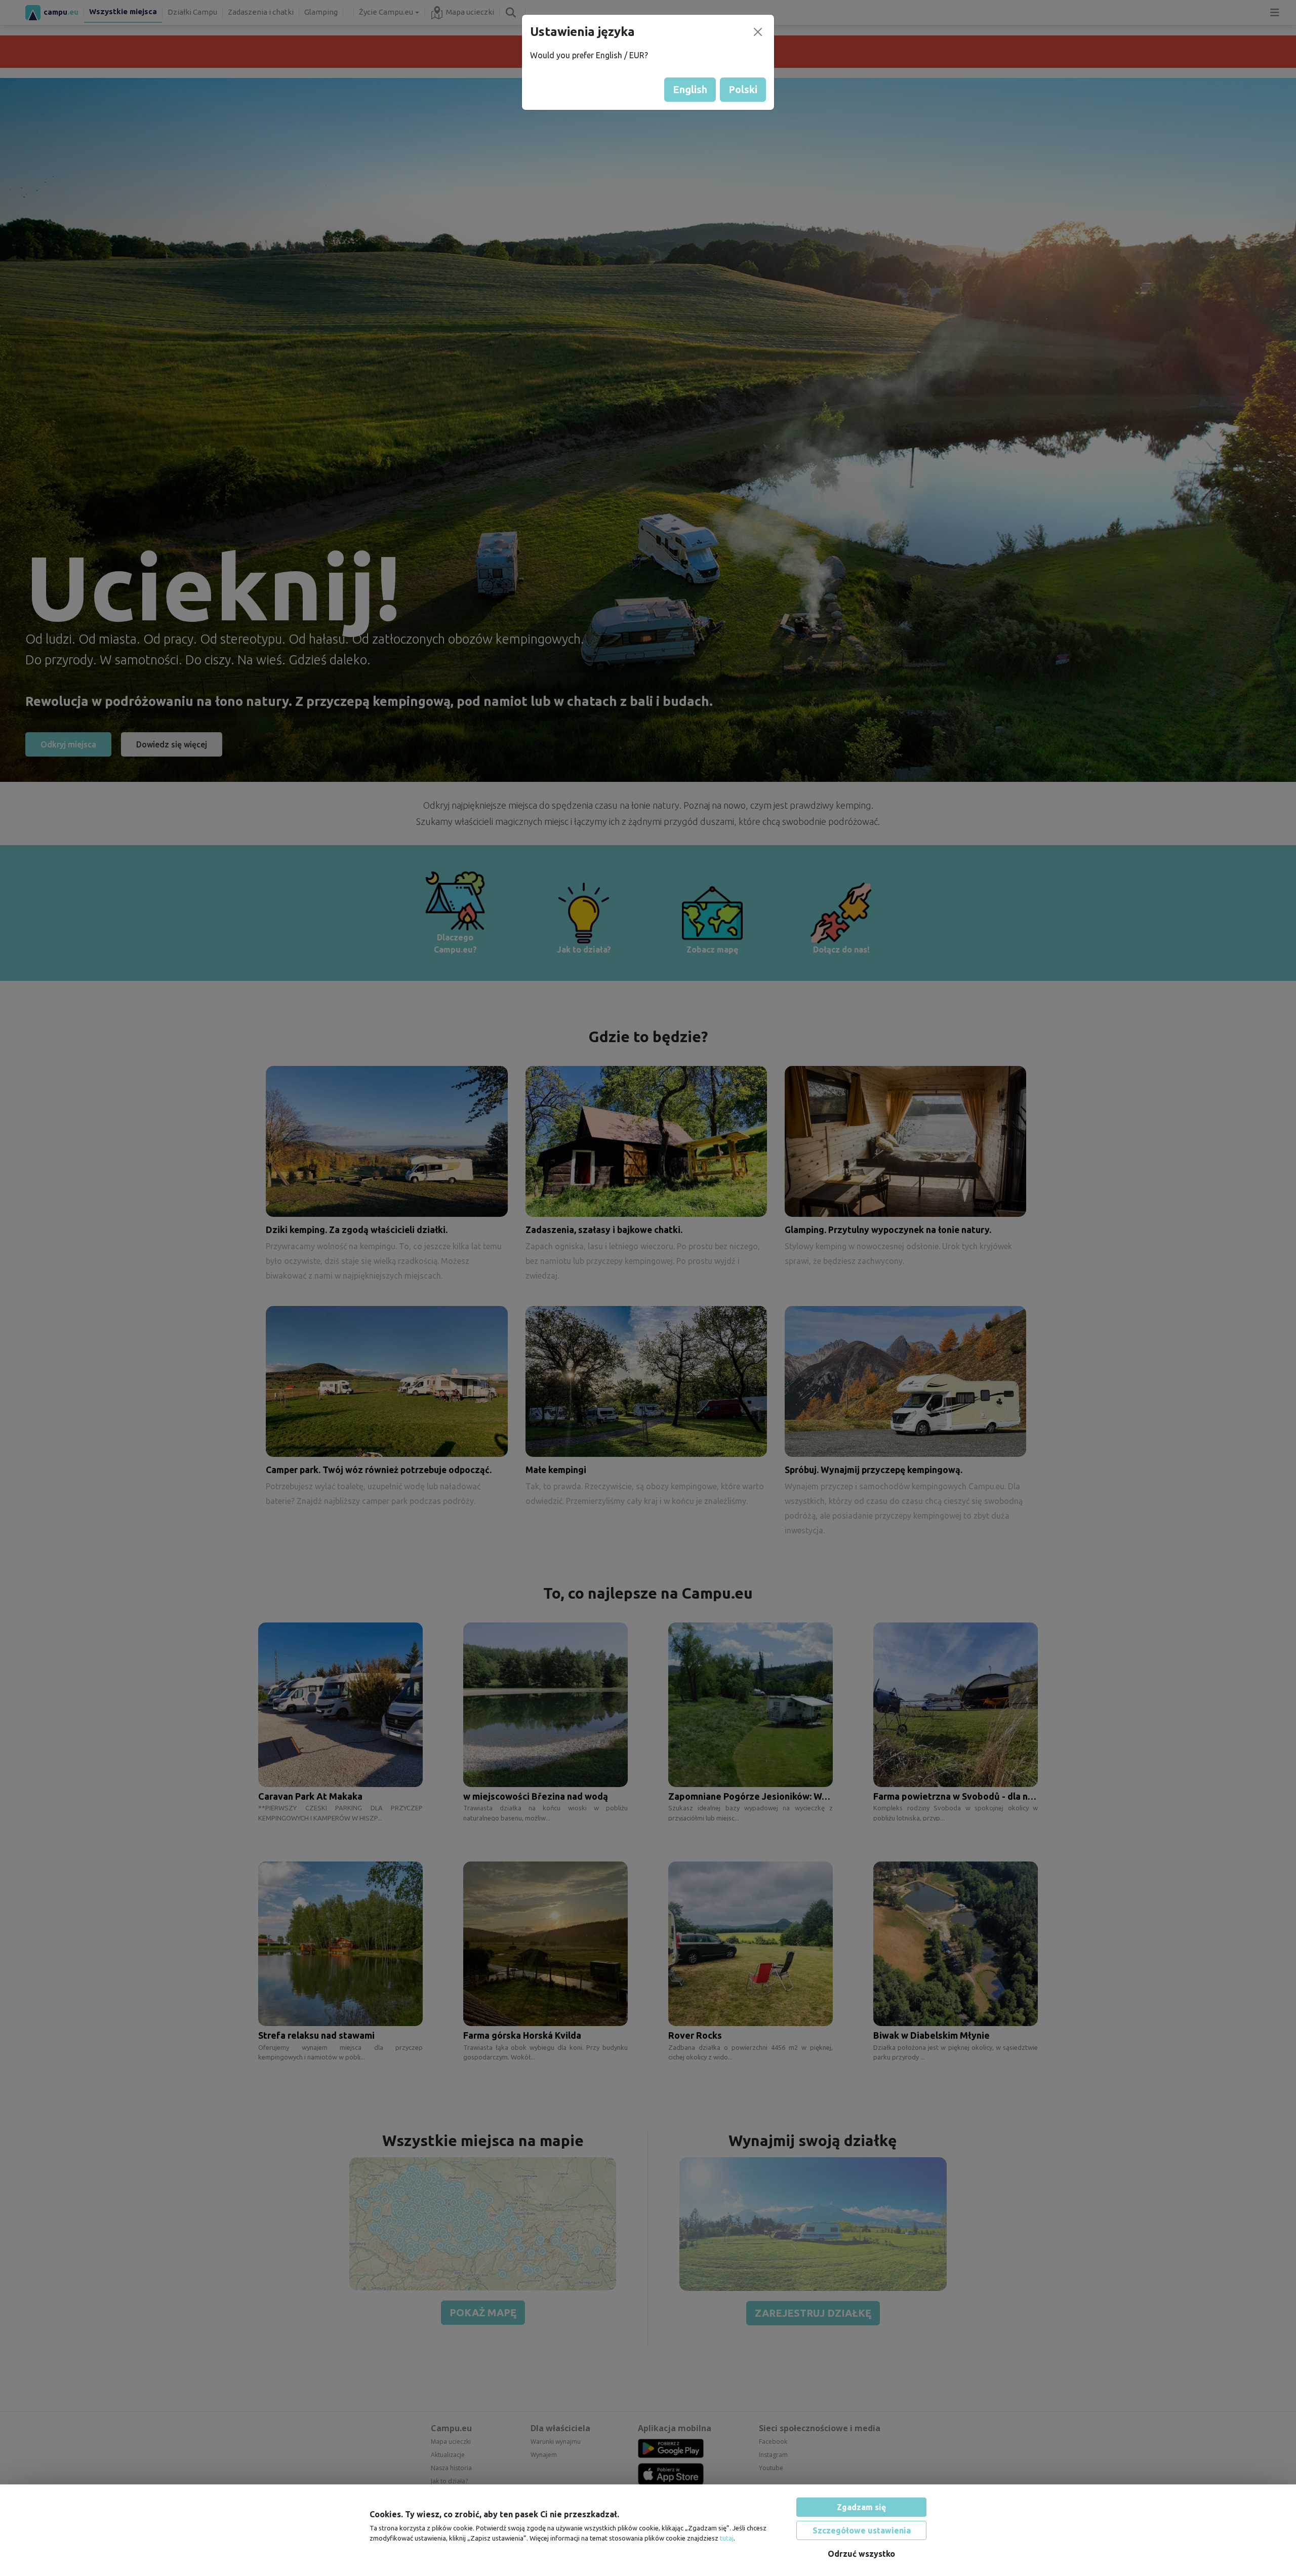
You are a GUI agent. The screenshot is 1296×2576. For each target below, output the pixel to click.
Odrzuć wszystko (861, 2554)
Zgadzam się (861, 2507)
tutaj (727, 2538)
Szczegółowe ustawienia (862, 2530)
